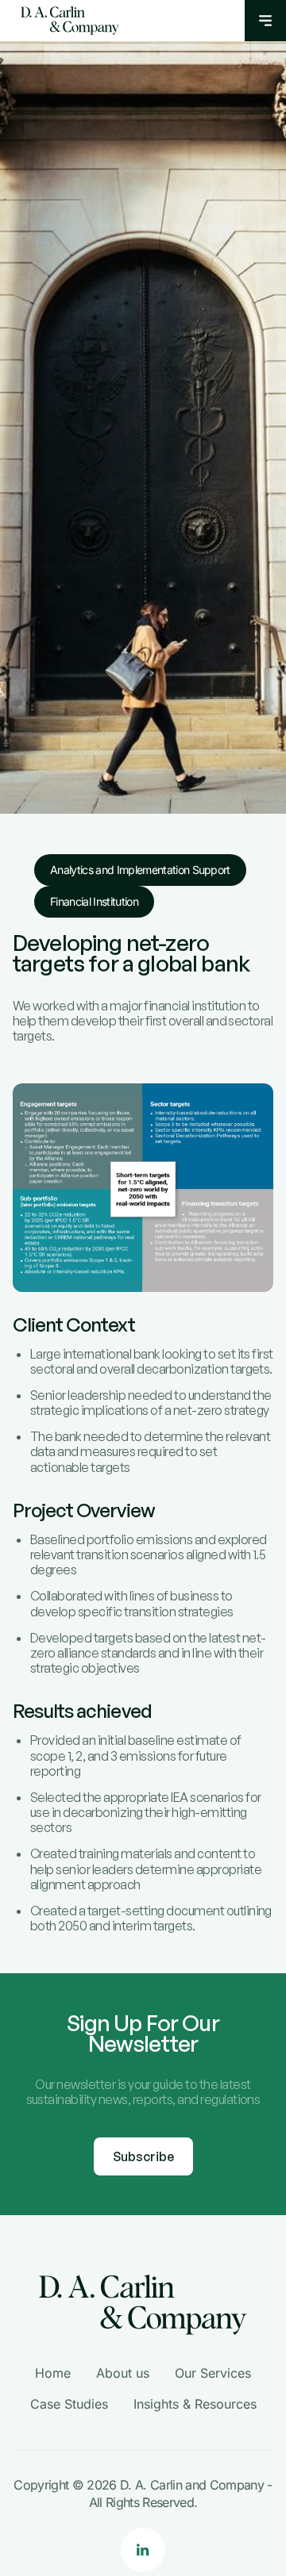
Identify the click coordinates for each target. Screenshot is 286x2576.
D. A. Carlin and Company (192, 2485)
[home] (66, 21)
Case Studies (69, 2404)
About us (123, 2373)
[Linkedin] (143, 2550)
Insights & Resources (195, 2404)
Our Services (213, 2373)
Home (53, 2373)
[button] (265, 21)
